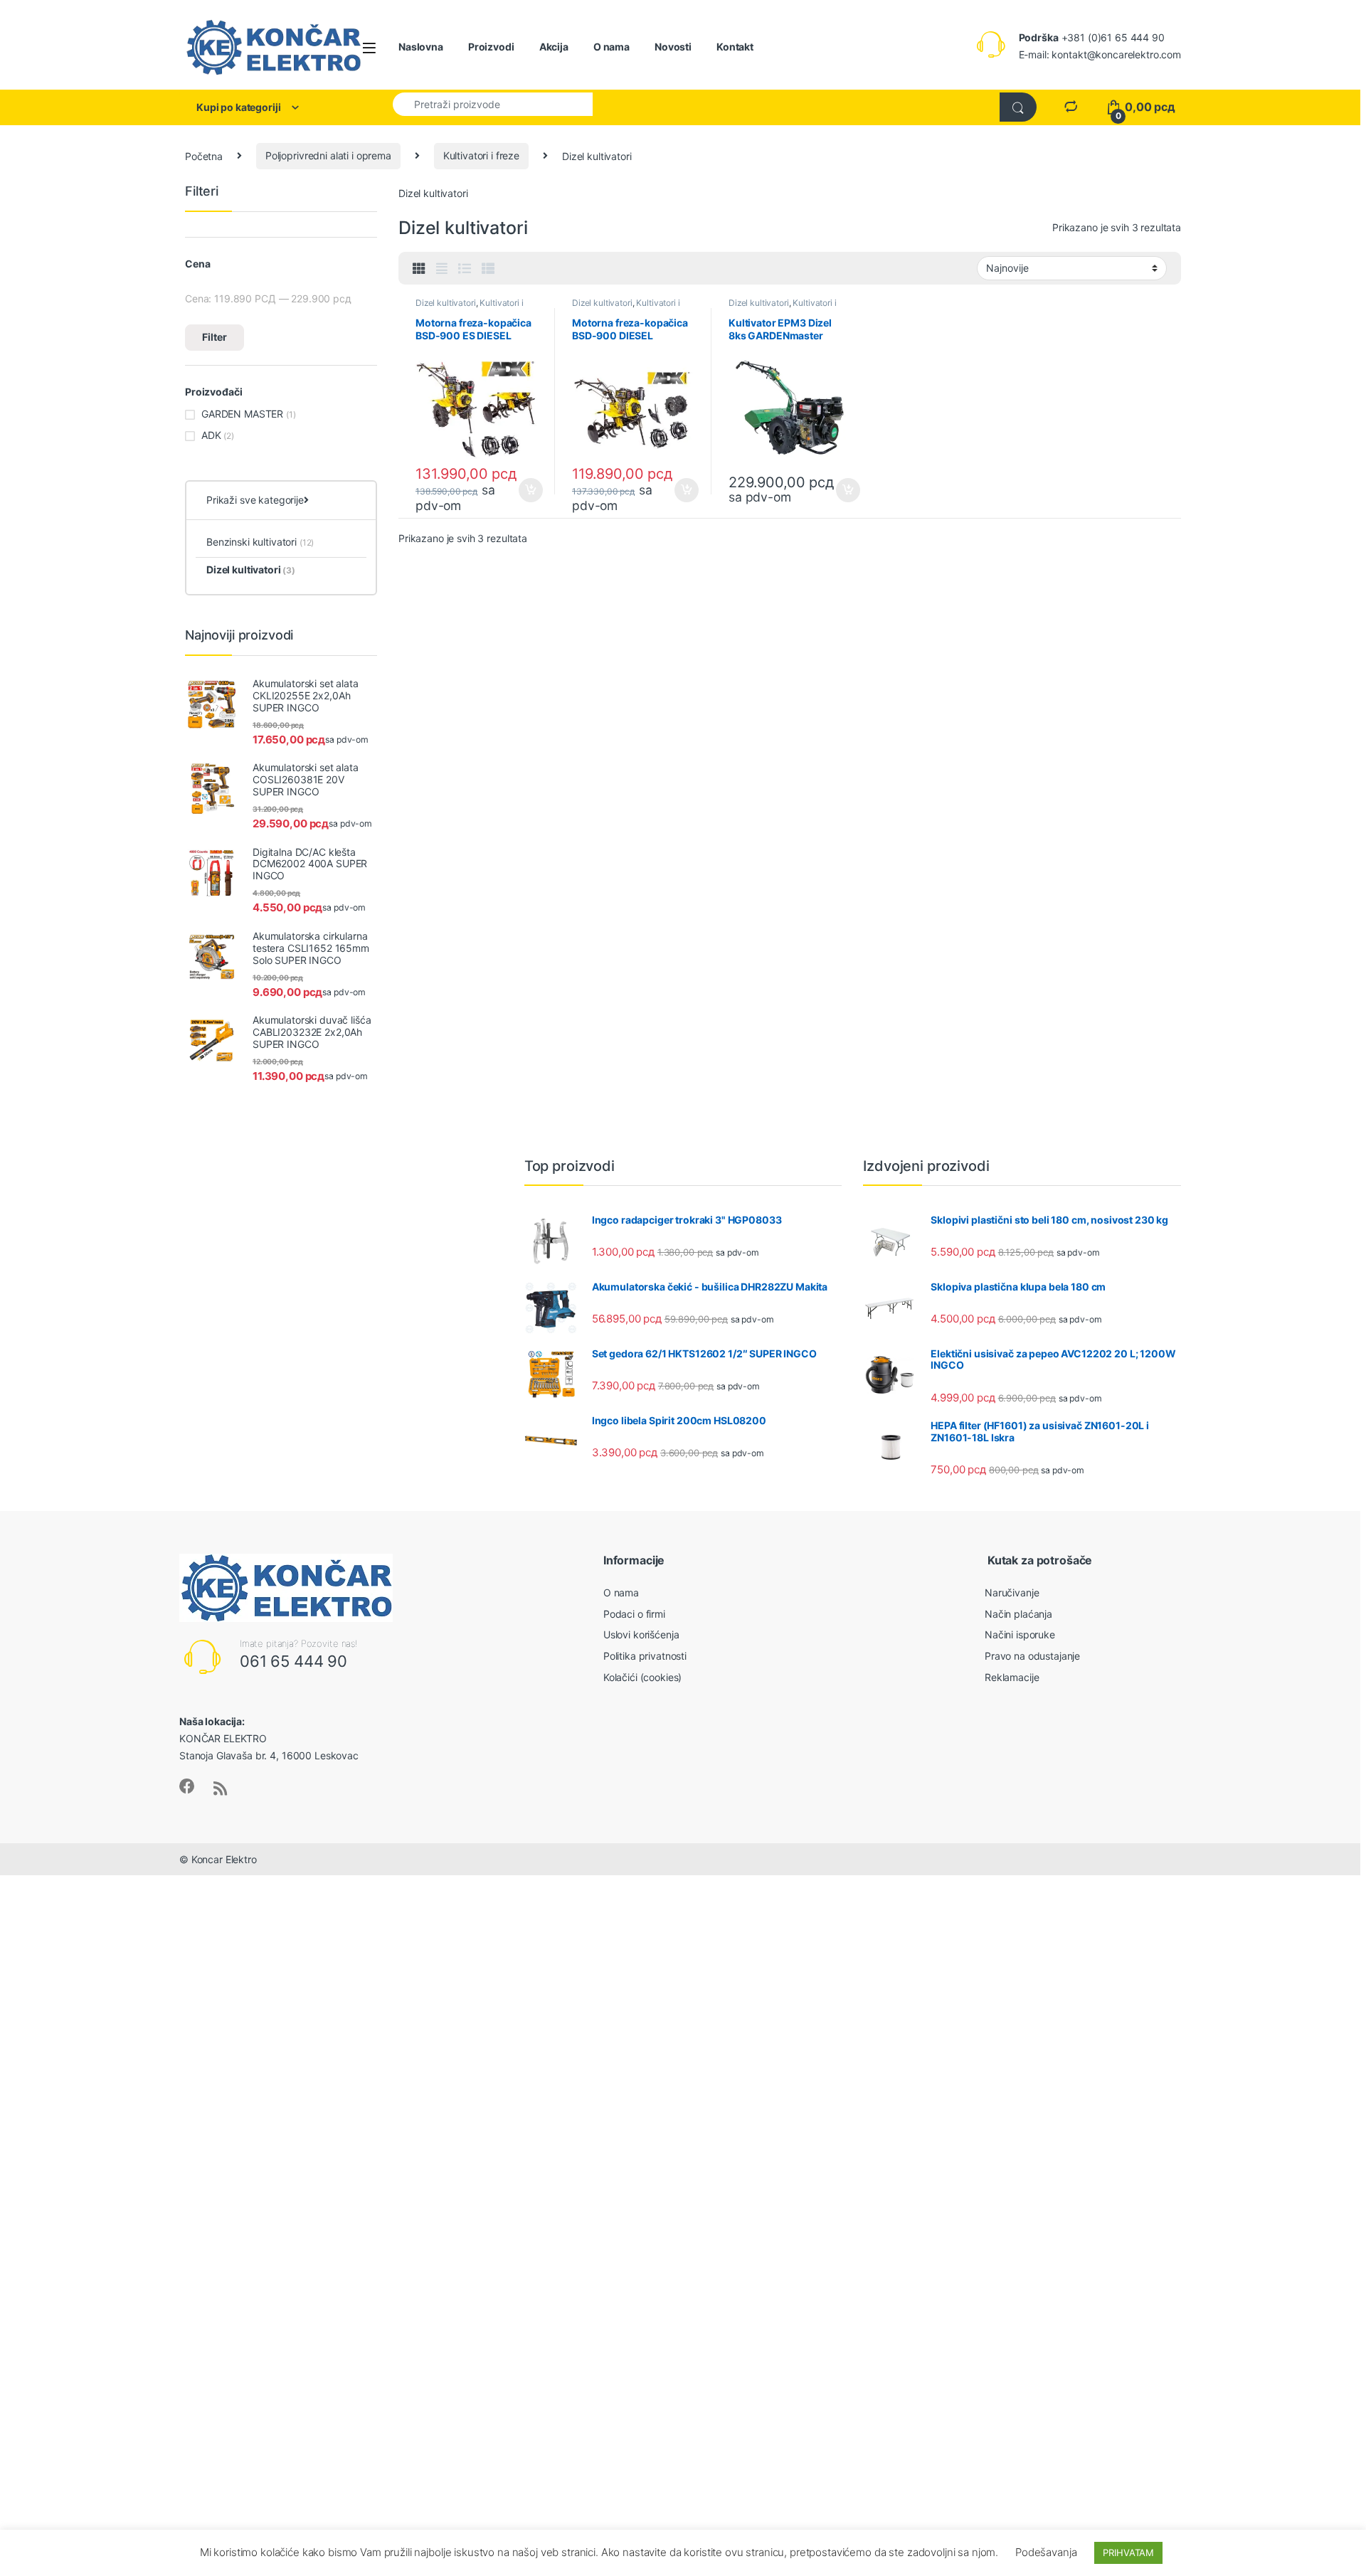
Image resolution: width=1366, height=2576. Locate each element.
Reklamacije (1012, 1677)
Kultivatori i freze (481, 155)
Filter (215, 337)
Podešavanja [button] (1046, 2552)
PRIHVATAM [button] (1128, 2553)
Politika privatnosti (645, 1656)
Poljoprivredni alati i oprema (328, 155)
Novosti (673, 47)
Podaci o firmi (634, 1614)
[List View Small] (488, 269)
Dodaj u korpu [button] (530, 490)
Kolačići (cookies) (642, 1677)
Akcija (554, 47)
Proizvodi (491, 47)
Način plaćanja (1018, 1614)
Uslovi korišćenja (641, 1634)
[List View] (465, 269)
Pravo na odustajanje (1032, 1656)
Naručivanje (1012, 1592)
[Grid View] (419, 269)
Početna (204, 155)
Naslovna (421, 47)
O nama (611, 47)
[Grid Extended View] (442, 269)
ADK (211, 435)
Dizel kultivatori (446, 303)
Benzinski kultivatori (260, 542)
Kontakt (735, 47)
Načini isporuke (1020, 1634)
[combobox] (493, 104)
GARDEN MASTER (242, 414)
